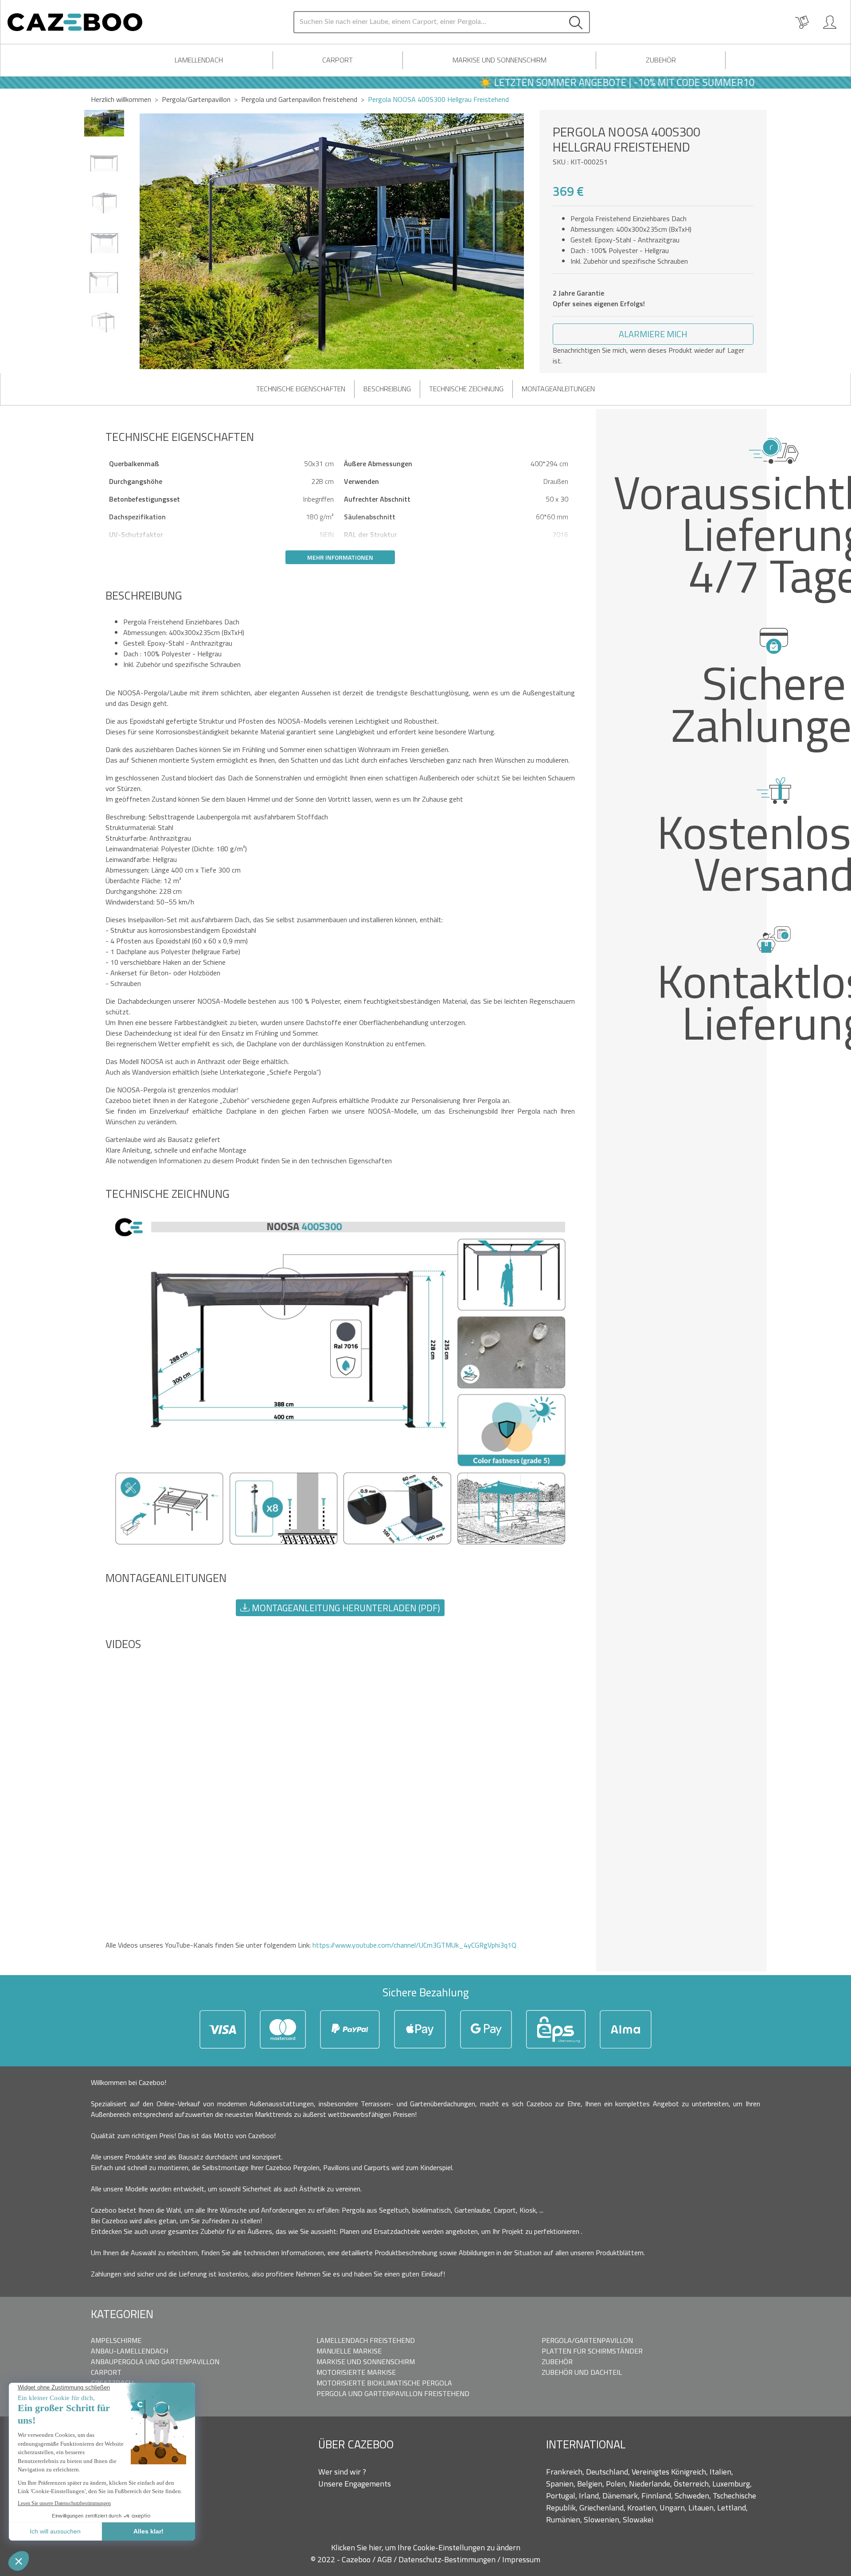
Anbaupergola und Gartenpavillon (155, 2362)
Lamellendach (199, 60)
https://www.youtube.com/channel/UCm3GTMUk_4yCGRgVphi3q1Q (414, 1945)
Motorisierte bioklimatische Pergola (384, 2383)
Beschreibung (387, 389)
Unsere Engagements (355, 2484)
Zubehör (661, 60)
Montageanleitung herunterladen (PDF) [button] (345, 1608)
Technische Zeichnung (466, 389)
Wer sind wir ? (342, 2472)
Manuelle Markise (349, 2351)
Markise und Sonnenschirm (500, 60)
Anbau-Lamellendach (129, 2351)
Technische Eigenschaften (301, 389)
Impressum (521, 2559)
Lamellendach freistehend (366, 2340)
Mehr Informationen (340, 557)
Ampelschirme (116, 2340)
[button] (529, 242)
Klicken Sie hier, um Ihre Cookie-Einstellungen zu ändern (426, 2547)
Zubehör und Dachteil (582, 2372)
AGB (385, 2559)
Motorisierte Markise (356, 2372)
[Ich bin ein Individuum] (830, 22)
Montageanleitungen (558, 389)
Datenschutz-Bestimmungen (448, 2559)
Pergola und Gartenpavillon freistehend (393, 2393)
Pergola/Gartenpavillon (196, 99)
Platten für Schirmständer (592, 2351)
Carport (338, 60)
